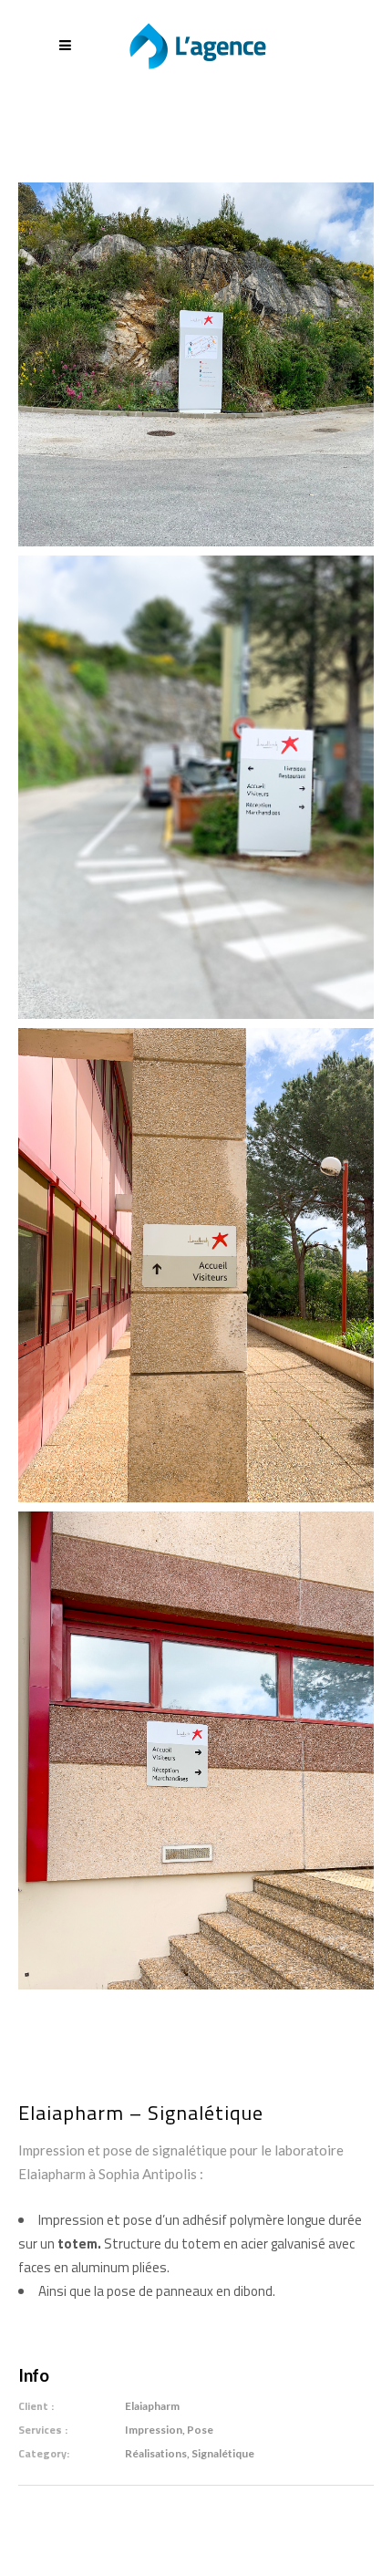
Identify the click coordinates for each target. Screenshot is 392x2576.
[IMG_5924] (196, 1749)
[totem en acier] (196, 363)
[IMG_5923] (196, 1264)
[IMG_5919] (196, 786)
